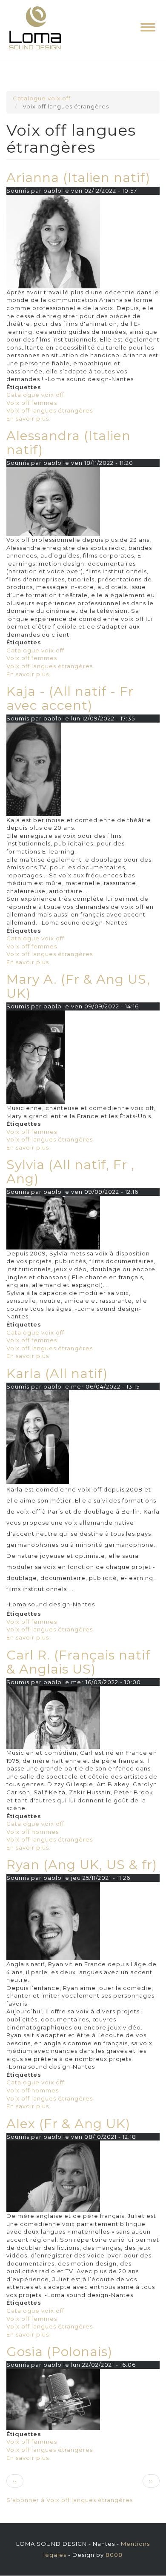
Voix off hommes (33, 1832)
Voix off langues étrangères (50, 410)
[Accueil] (35, 29)
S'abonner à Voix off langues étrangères (70, 2500)
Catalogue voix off (42, 98)
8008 (114, 2555)
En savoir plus (28, 418)
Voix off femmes (32, 403)
